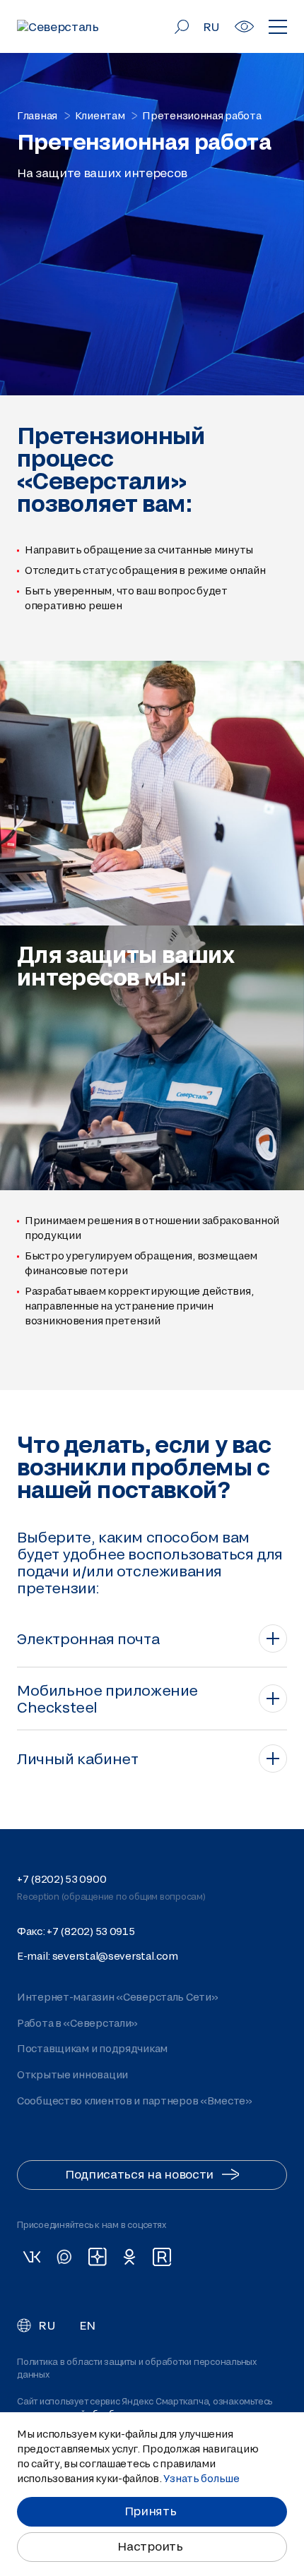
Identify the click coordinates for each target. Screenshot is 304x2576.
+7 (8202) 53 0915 (90, 1931)
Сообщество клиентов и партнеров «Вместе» (135, 2100)
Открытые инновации (72, 2074)
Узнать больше (201, 2478)
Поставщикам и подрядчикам (92, 2048)
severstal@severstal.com (115, 1956)
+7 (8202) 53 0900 (62, 1879)
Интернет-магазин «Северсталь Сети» (117, 1997)
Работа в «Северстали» (77, 2023)
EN (87, 2325)
